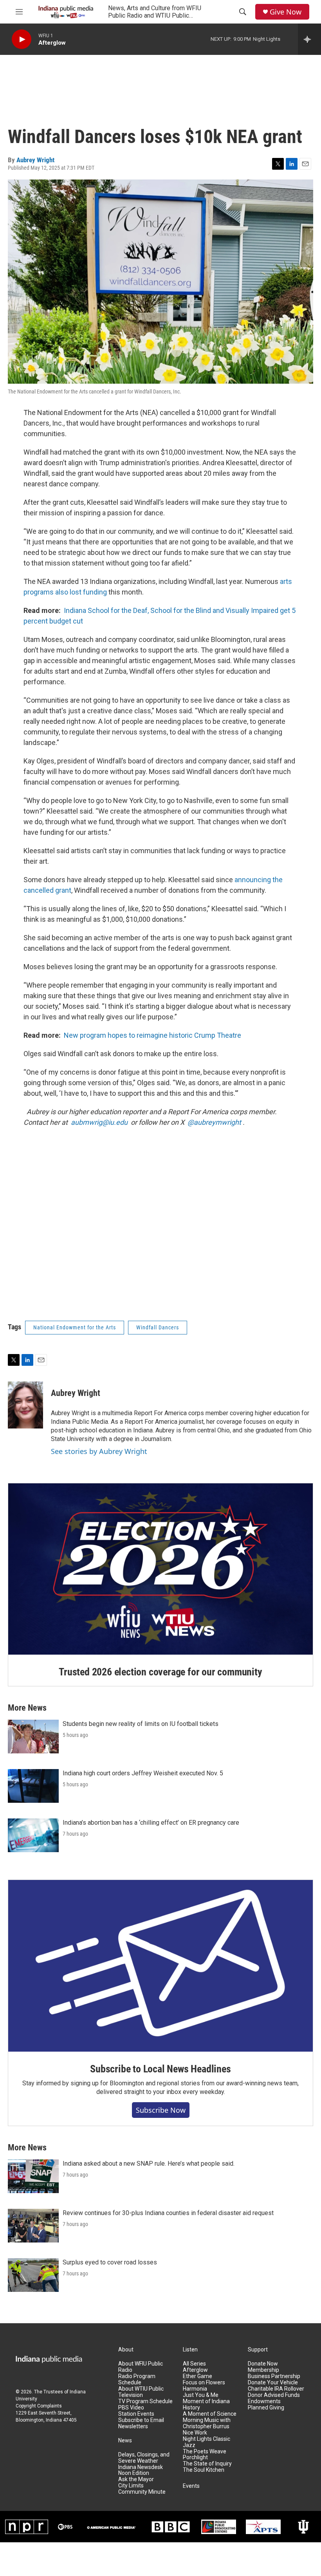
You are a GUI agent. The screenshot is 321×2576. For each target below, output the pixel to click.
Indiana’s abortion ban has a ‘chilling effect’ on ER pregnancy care (151, 1823)
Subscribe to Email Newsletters (141, 2423)
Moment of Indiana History (206, 2405)
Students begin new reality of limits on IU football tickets (141, 1724)
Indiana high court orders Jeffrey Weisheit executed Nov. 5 (143, 1773)
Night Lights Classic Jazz (206, 2442)
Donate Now (263, 2364)
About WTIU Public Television (141, 2392)
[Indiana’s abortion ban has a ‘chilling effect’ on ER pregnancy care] (33, 1835)
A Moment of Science (210, 2414)
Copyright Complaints (39, 2406)
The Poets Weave (205, 2452)
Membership (263, 2370)
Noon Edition (134, 2473)
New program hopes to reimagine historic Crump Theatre (152, 1035)
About (126, 2350)
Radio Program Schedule (137, 2379)
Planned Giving (266, 2408)
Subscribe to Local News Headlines (160, 2069)
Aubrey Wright (35, 160)
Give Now (286, 12)
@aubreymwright (214, 1122)
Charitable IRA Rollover (276, 2389)
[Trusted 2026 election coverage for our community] (160, 1569)
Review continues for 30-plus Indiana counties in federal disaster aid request (168, 2213)
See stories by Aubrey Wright (99, 1451)
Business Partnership (274, 2376)
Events (191, 2486)
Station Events (136, 2414)
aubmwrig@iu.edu (99, 1122)
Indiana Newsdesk (141, 2467)
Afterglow (195, 2370)
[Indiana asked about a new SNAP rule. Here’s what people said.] (33, 2176)
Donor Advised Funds (274, 2395)
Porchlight (195, 2457)
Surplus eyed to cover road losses (110, 2262)
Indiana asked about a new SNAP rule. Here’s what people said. (149, 2164)
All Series (194, 2364)
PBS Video (131, 2408)
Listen (190, 2350)
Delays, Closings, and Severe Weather (144, 2458)
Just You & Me (201, 2395)
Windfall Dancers (158, 1327)
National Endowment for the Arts (75, 1327)
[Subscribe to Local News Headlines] (160, 1966)
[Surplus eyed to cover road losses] (33, 2275)
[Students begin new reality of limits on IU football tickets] (33, 1737)
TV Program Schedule (145, 2401)
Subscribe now (161, 2110)
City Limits (131, 2486)
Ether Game (197, 2376)
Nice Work (195, 2433)
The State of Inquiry (207, 2464)
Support (258, 2350)
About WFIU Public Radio (141, 2367)
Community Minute (142, 2492)
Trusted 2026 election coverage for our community (160, 1672)
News (125, 2441)
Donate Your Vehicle (273, 2383)
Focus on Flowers (204, 2383)
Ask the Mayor (136, 2479)
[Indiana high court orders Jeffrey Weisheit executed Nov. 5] (33, 1786)
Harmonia (195, 2389)
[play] (22, 39)
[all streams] (309, 39)
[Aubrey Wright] (25, 1405)
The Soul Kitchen (204, 2470)
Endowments (264, 2401)
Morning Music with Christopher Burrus (207, 2423)
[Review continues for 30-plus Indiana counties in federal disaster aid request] (33, 2226)
